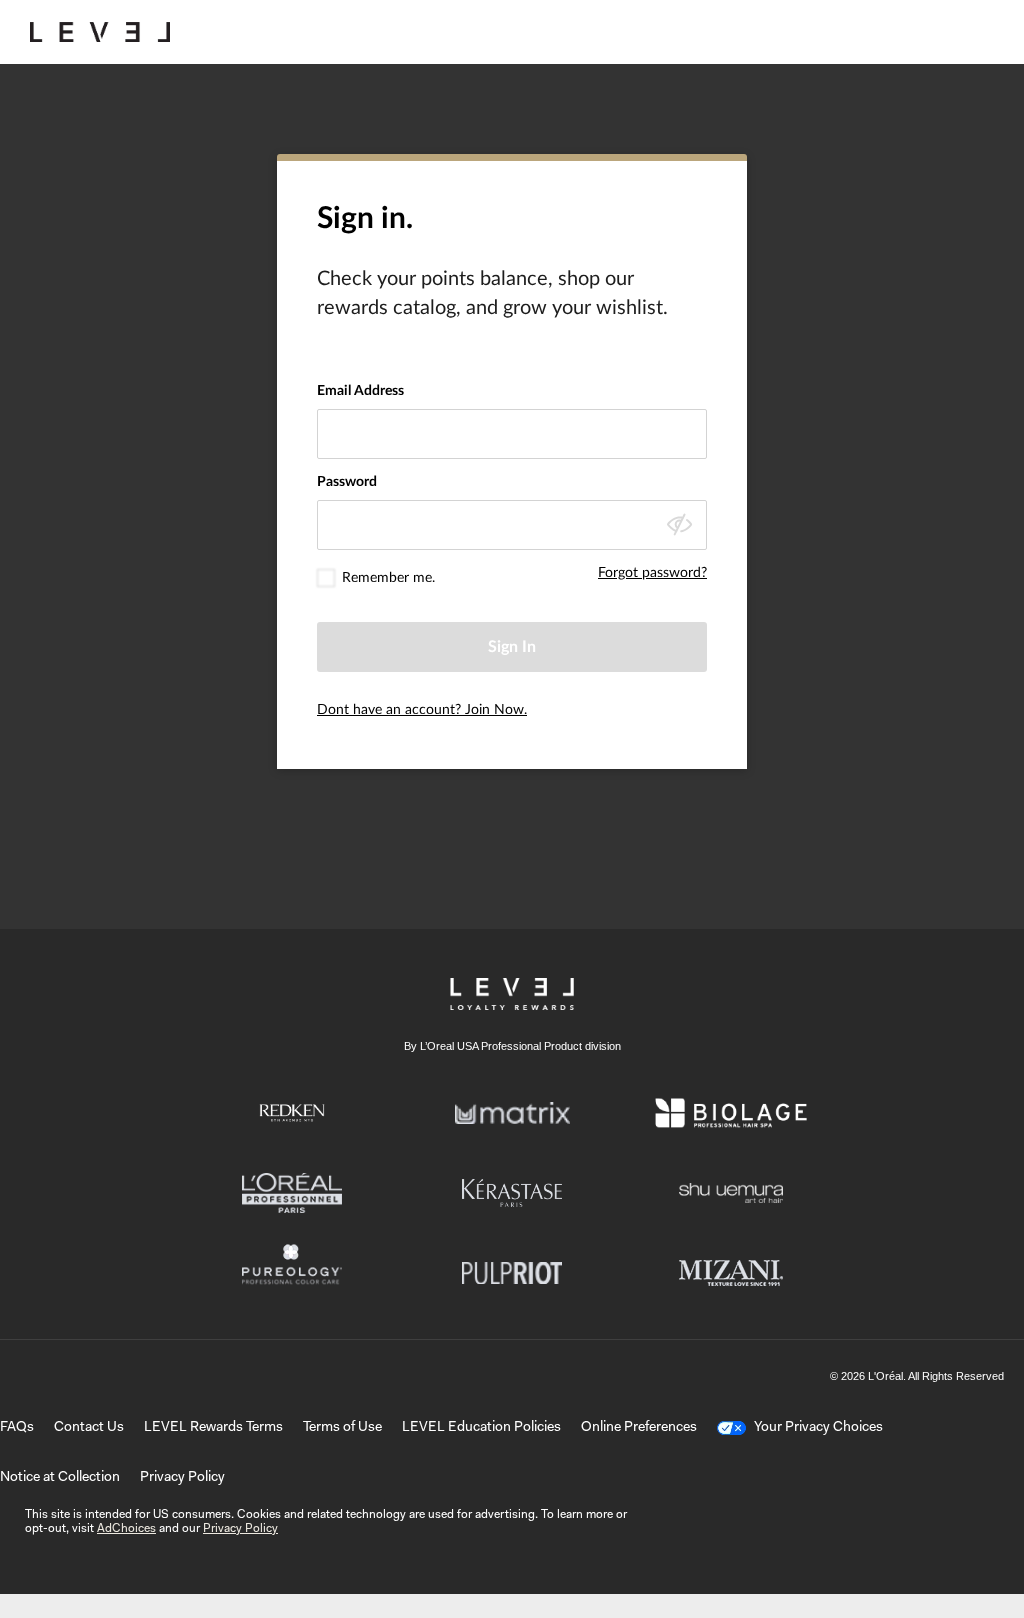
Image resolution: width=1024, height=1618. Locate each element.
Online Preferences (639, 1428)
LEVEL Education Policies (481, 1428)
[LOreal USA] (100, 32)
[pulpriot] (512, 1273)
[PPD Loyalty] (512, 994)
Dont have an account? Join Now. (422, 710)
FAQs (17, 1428)
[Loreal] (292, 1193)
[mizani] (731, 1273)
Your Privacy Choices (818, 1428)
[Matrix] (512, 1113)
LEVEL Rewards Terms (213, 1428)
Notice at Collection (60, 1478)
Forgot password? (652, 573)
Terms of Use (342, 1428)
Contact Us (89, 1428)
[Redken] (292, 1113)
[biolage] (731, 1113)
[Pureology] (292, 1273)
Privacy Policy (182, 1478)
